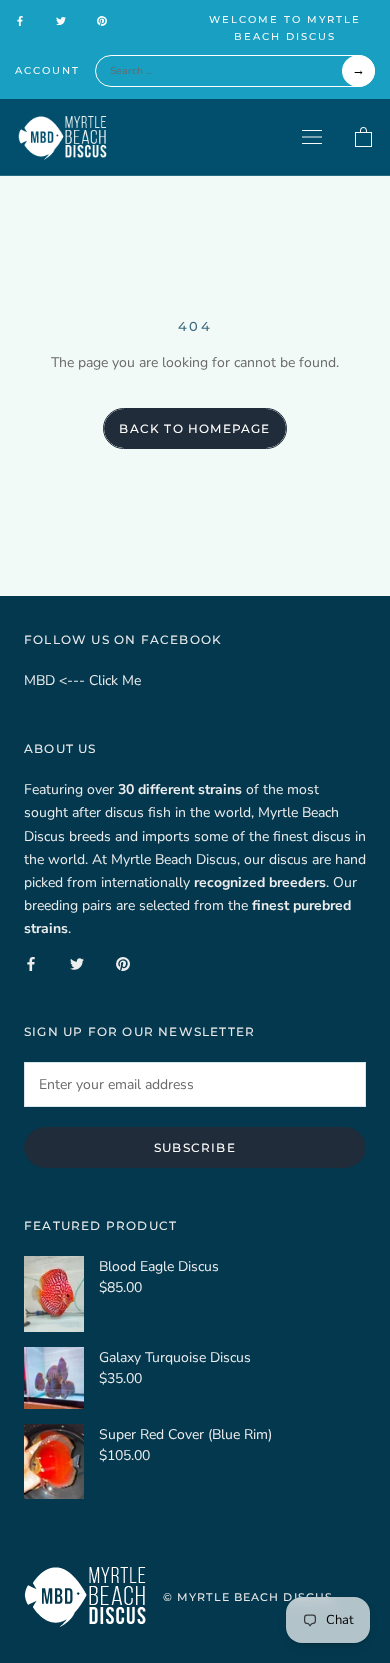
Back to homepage (194, 428)
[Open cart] (363, 138)
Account (47, 70)
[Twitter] (61, 20)
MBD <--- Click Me (82, 680)
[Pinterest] (102, 20)
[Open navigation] (312, 136)
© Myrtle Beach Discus (248, 1597)
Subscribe (195, 1147)
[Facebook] (20, 20)
